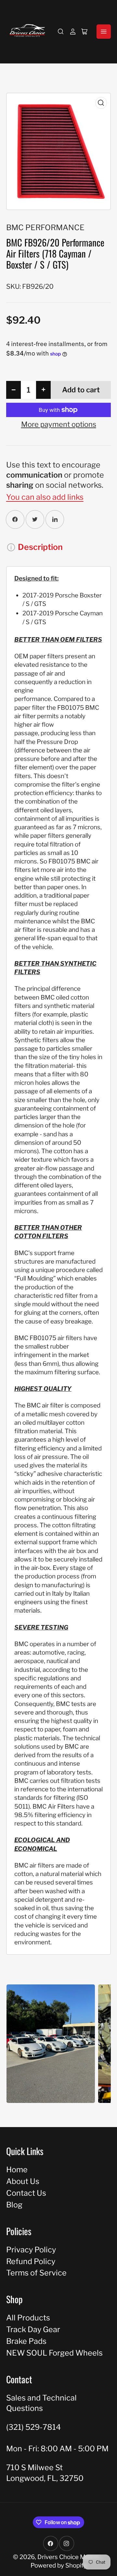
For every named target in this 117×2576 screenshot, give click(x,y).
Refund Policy (31, 2261)
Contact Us (26, 2193)
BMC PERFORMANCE (45, 227)
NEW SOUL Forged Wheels (54, 2353)
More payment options (59, 424)
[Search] (61, 32)
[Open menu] (104, 32)
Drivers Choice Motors (69, 2557)
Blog (14, 2205)
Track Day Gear (33, 2329)
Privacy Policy (31, 2250)
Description (40, 547)
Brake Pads (26, 2341)
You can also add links (45, 497)
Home (17, 2170)
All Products (28, 2318)
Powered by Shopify (59, 2565)
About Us (23, 2181)
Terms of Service (36, 2273)
